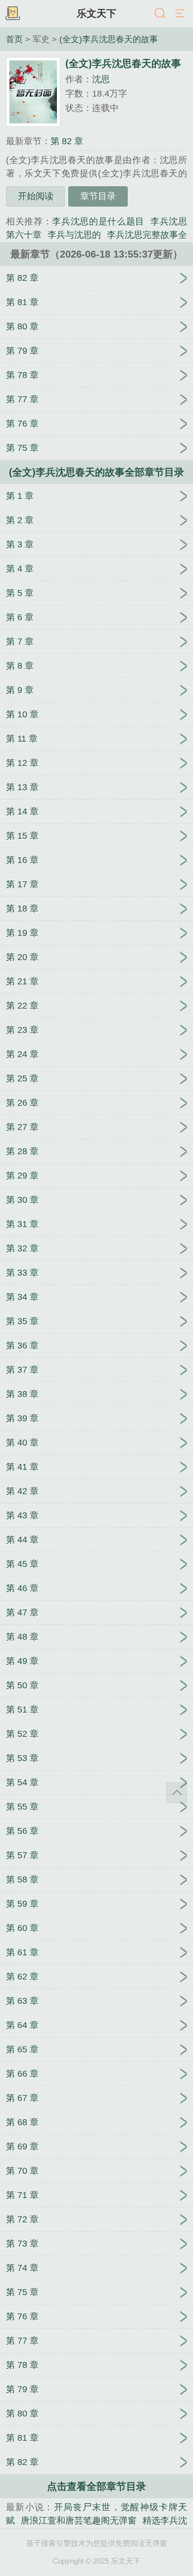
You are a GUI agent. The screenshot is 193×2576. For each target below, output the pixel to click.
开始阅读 (36, 196)
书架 (12, 14)
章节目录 (98, 196)
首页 (14, 39)
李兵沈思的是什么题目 (98, 221)
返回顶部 (177, 1793)
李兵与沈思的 (74, 235)
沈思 (101, 79)
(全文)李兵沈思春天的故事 (109, 39)
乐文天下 (96, 13)
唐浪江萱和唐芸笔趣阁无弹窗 (79, 2521)
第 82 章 (67, 141)
